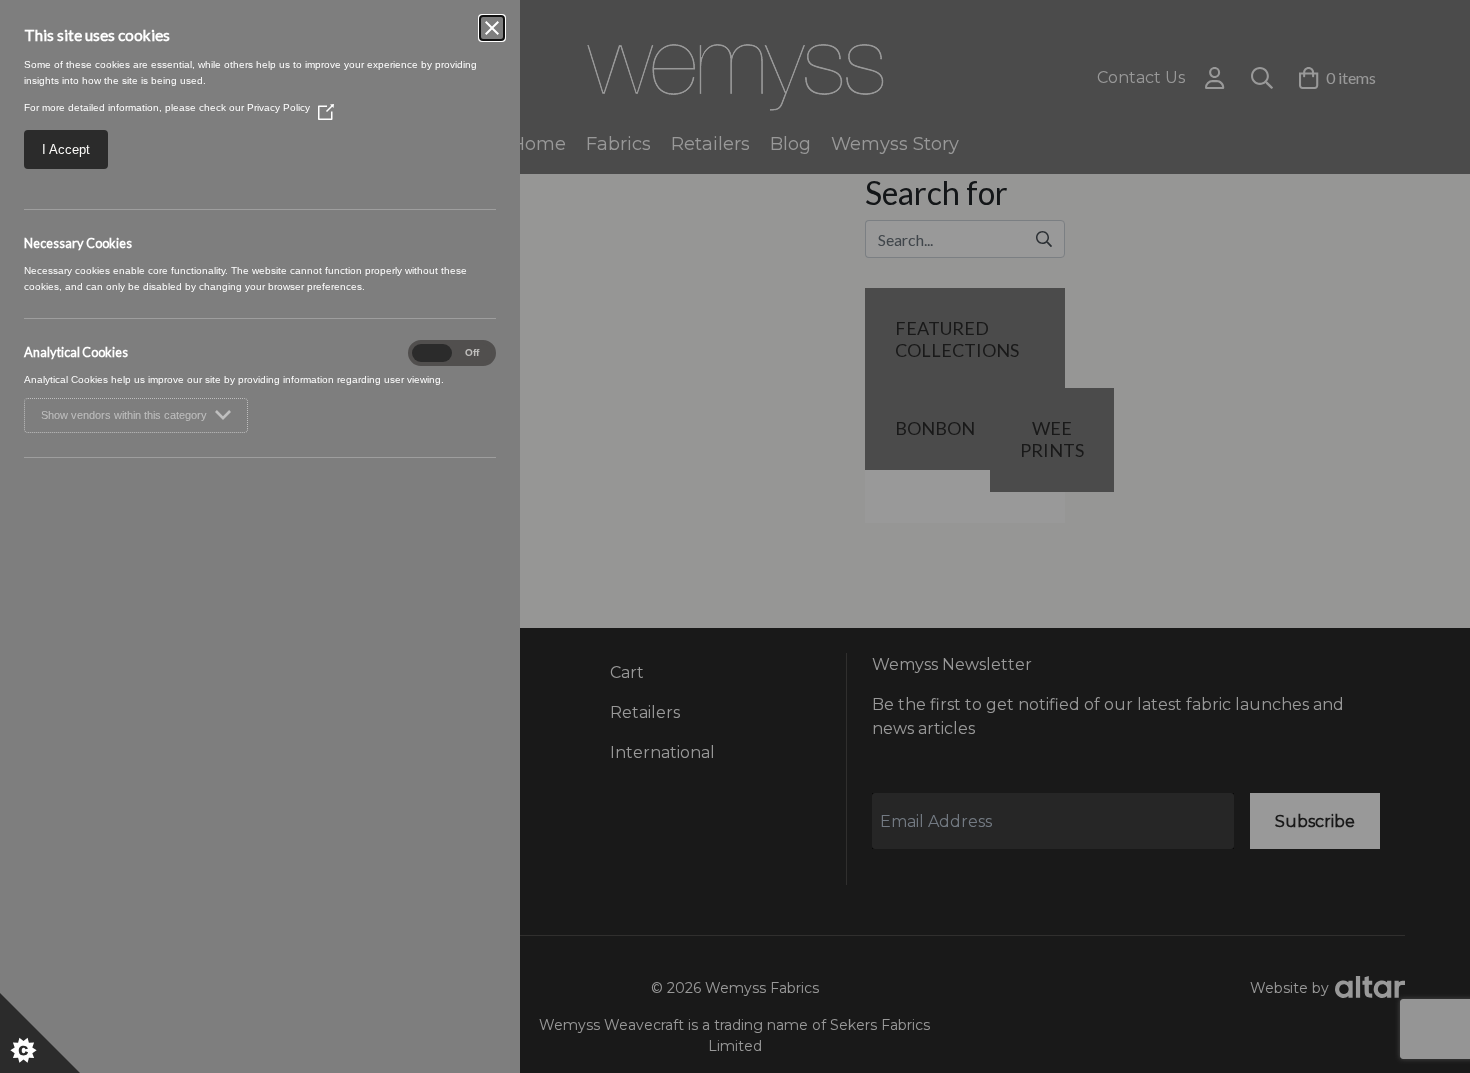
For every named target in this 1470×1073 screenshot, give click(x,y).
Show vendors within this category (124, 415)
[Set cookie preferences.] (40, 1033)
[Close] (492, 28)
